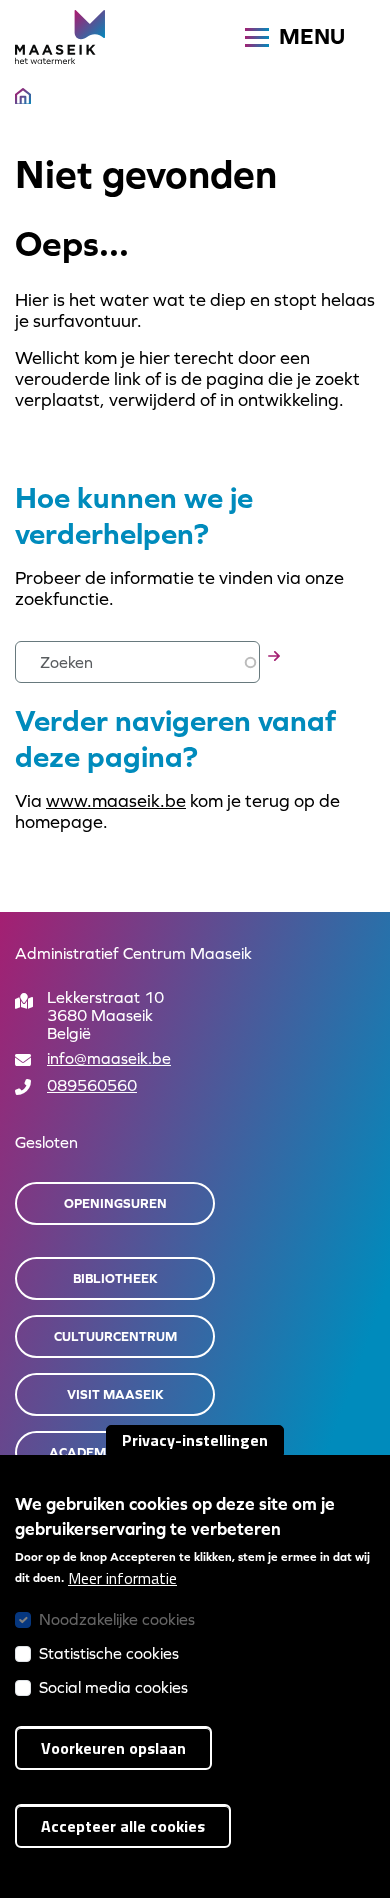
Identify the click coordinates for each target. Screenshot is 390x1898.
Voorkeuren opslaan (113, 1748)
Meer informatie (122, 1578)
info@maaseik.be (109, 1058)
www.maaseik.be (116, 800)
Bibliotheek (115, 1278)
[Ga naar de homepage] (60, 37)
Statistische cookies (109, 1653)
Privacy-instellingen (195, 1440)
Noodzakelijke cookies (117, 1619)
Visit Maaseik (115, 1394)
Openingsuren (115, 1203)
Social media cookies (113, 1687)
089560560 (92, 1085)
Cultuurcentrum (115, 1336)
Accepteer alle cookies (123, 1826)
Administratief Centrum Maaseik (133, 953)
